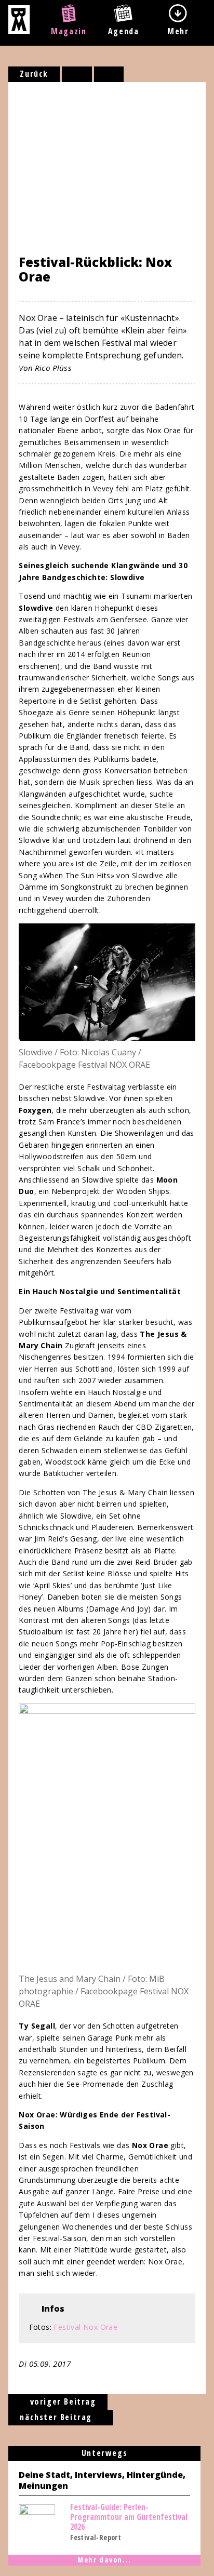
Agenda (124, 31)
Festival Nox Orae (85, 2327)
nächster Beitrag (57, 2417)
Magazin (69, 31)
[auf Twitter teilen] (109, 74)
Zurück (34, 74)
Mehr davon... (104, 2560)
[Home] (19, 31)
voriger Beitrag (62, 2401)
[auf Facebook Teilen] (77, 74)
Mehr (178, 31)
